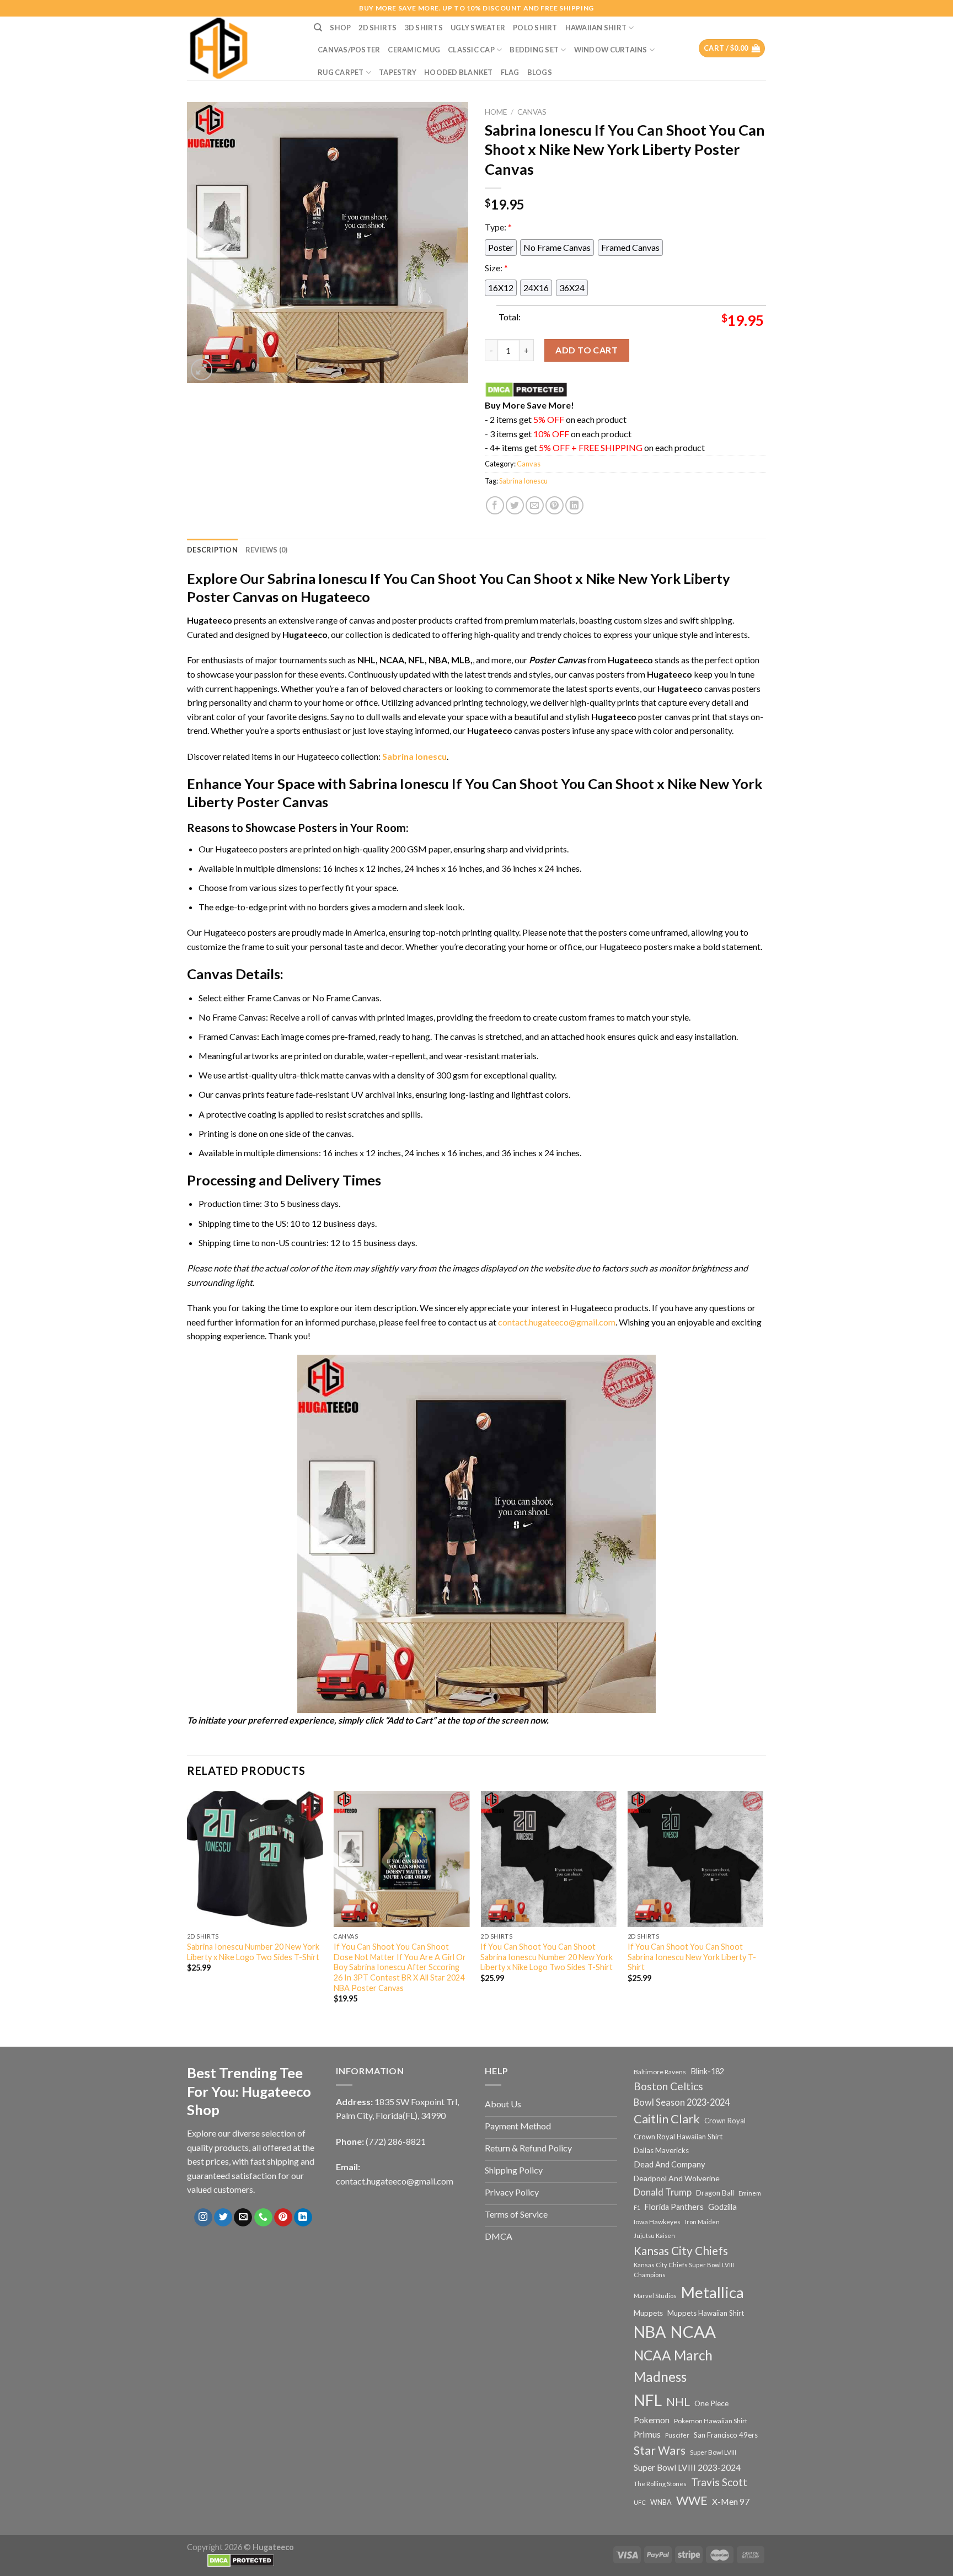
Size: (496, 268)
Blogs (540, 72)
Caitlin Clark (667, 2119)
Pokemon (652, 2420)
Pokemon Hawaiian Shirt (711, 2421)
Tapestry (398, 72)
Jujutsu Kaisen (654, 2236)
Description (212, 550)
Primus (647, 2434)
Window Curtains (611, 50)
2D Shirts (378, 28)
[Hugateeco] (242, 48)
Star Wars (660, 2450)
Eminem (750, 2193)
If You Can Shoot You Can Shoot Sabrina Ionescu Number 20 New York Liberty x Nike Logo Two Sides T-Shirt (547, 1957)
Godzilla (722, 2207)
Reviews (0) (267, 550)
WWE (692, 2500)
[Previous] (188, 1907)
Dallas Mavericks (661, 2150)
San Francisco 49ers (726, 2435)
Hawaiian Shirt (596, 28)
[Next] (763, 1907)
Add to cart (587, 350)
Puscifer (677, 2435)
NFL (648, 2400)
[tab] (212, 550)
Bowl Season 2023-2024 (682, 2102)
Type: (498, 227)
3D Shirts (424, 28)
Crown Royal (725, 2121)
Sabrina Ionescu (523, 481)
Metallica (713, 2292)
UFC (640, 2502)
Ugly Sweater (478, 28)
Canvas (532, 112)
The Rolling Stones (660, 2484)
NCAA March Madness (673, 2366)
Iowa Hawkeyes (657, 2222)
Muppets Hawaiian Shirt (706, 2313)
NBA (650, 2332)
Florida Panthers (674, 2207)
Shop (340, 28)
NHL (678, 2402)
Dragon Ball (715, 2193)
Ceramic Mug (414, 50)
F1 (637, 2207)
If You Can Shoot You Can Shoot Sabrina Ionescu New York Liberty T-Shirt (692, 1957)
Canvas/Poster (349, 50)
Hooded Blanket (459, 72)
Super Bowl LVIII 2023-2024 (687, 2467)
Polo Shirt (535, 28)
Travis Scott (719, 2482)
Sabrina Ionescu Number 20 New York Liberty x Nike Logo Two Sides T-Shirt (253, 1952)
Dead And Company (670, 2164)
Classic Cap (471, 50)
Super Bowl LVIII (713, 2452)
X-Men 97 (731, 2502)
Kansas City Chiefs (681, 2251)
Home (496, 112)
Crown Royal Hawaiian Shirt (678, 2137)
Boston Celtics (668, 2086)
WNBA (661, 2502)
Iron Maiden (702, 2222)
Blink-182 (707, 2071)
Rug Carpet (341, 72)
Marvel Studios (655, 2296)
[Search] (318, 28)
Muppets (648, 2313)
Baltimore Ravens (660, 2072)
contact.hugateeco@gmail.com (557, 1322)
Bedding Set (534, 50)
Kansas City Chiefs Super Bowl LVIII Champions (684, 2270)
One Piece (711, 2403)
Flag (510, 72)
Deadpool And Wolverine (677, 2178)
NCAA (693, 2331)
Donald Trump (663, 2192)
